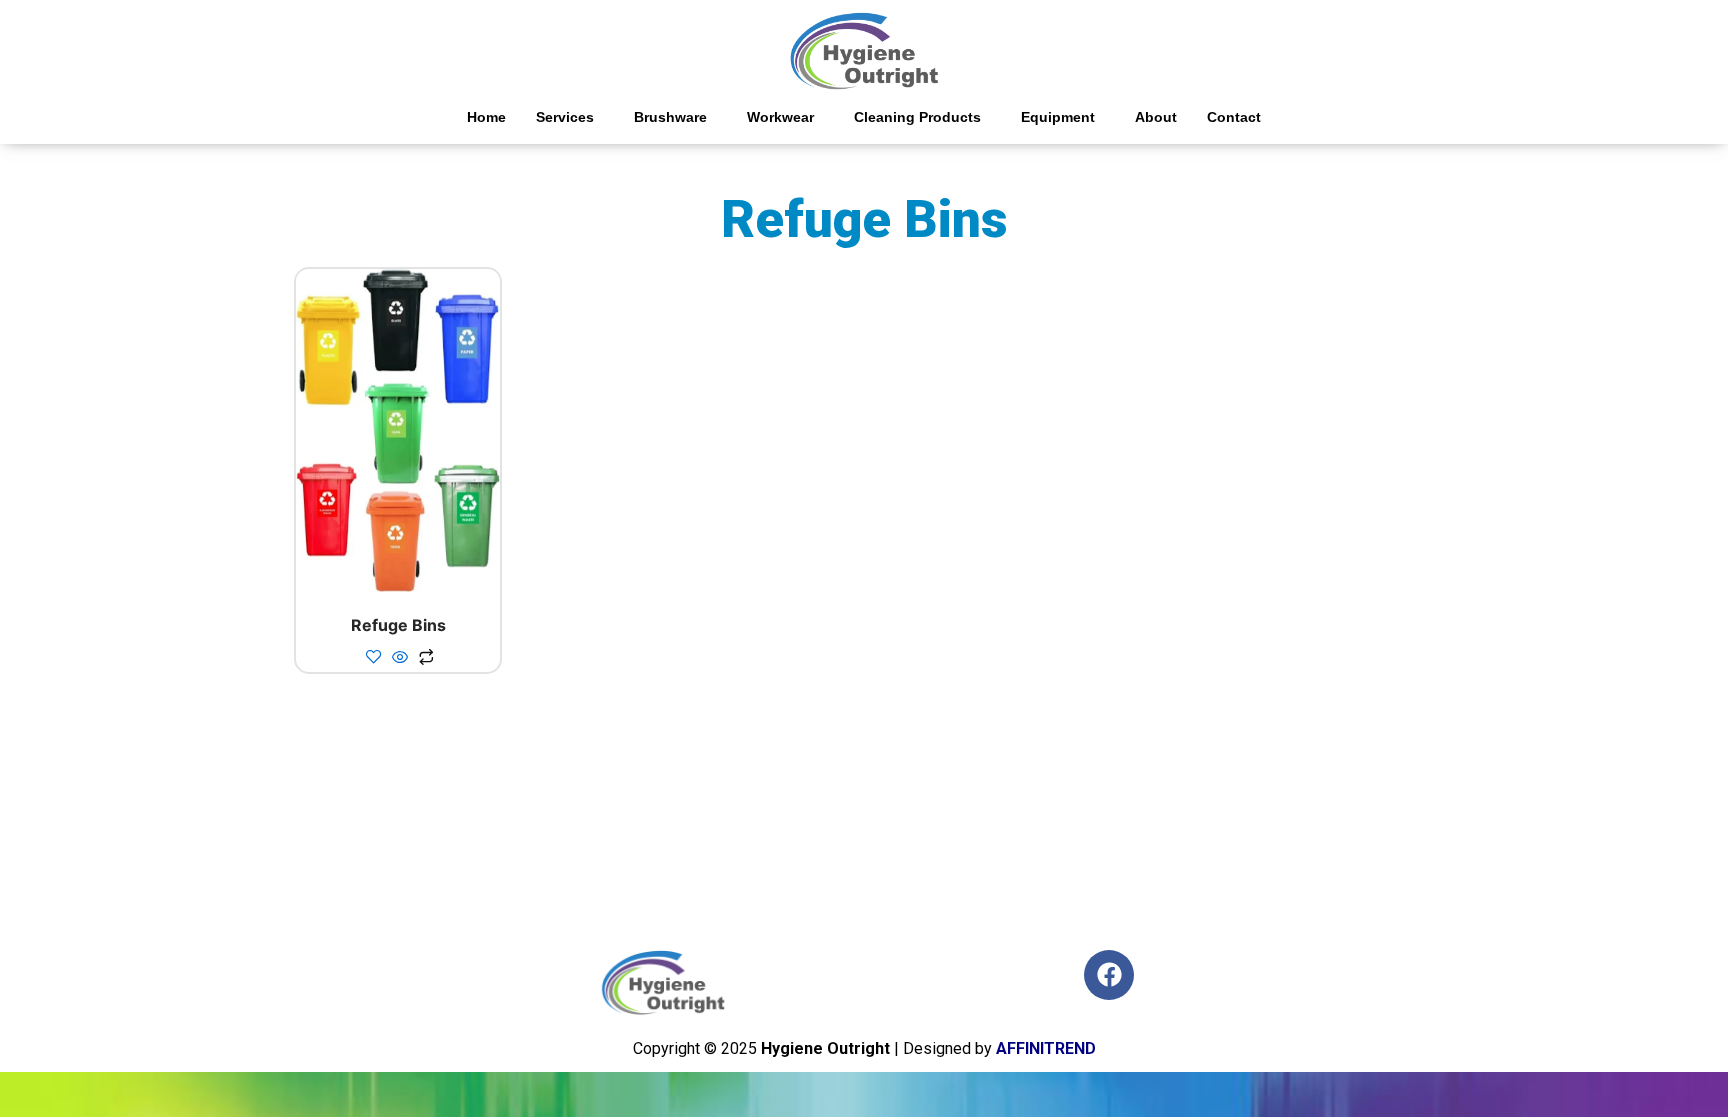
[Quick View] (400, 658)
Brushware (670, 117)
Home (486, 117)
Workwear (780, 117)
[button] (570, 117)
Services (565, 117)
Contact (1234, 117)
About (1156, 117)
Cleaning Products (917, 117)
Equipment (1058, 117)
